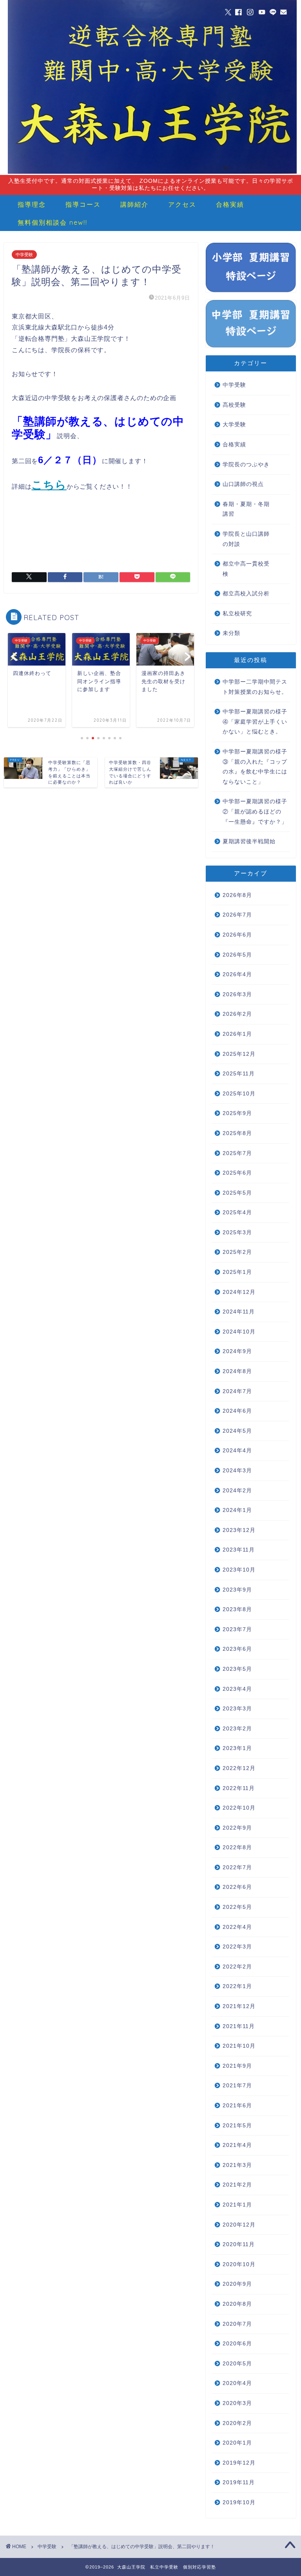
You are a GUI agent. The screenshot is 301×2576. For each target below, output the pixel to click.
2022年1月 (237, 1986)
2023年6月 (237, 1649)
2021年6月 (237, 2106)
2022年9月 (237, 1828)
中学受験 (24, 255)
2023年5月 (237, 1669)
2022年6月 (237, 1887)
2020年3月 (237, 2403)
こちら (49, 485)
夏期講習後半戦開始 (249, 841)
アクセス (182, 204)
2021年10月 (239, 2046)
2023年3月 (237, 1709)
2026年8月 (237, 895)
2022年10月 (239, 1808)
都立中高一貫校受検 (246, 569)
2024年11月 (239, 1312)
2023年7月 (237, 1629)
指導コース (83, 204)
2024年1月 (237, 1510)
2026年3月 (237, 994)
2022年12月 (239, 1768)
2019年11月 (239, 2482)
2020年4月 (237, 2383)
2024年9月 (237, 1351)
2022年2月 (237, 1967)
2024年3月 (237, 1471)
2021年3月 (237, 2165)
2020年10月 (239, 2264)
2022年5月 (237, 1907)
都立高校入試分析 (246, 594)
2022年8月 (237, 1847)
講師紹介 (134, 204)
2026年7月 (237, 915)
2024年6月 (237, 1411)
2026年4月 (237, 974)
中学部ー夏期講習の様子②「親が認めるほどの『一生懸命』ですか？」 (255, 811)
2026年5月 (237, 955)
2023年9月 (237, 1590)
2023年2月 (237, 1729)
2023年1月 (237, 1748)
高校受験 (234, 405)
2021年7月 (237, 2086)
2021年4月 (237, 2145)
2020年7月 (237, 2324)
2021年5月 (237, 2126)
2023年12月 (239, 1530)
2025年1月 (237, 1272)
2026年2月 (237, 1014)
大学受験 (234, 425)
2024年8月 (237, 1371)
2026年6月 (237, 935)
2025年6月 (237, 1173)
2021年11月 (239, 2026)
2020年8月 (237, 2304)
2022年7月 (237, 1867)
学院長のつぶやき (246, 465)
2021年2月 (237, 2185)
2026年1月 (237, 1034)
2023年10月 (239, 1570)
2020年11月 (239, 2244)
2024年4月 (237, 1451)
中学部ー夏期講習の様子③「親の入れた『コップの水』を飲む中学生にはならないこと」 (255, 767)
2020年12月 (239, 2225)
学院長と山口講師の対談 (246, 539)
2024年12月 (239, 1292)
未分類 (231, 633)
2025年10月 (239, 1094)
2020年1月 (237, 2443)
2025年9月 (237, 1113)
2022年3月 (237, 1947)
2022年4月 (237, 1927)
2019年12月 (239, 2463)
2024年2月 (237, 1491)
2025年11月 (239, 1074)
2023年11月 (239, 1550)
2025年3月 (237, 1233)
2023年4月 (237, 1689)
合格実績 (230, 204)
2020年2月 (237, 2423)
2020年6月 (237, 2344)
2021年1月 (237, 2205)
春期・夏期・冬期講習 (246, 509)
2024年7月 (237, 1391)
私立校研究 (237, 614)
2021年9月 (237, 2066)
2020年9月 (237, 2284)
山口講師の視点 (243, 484)
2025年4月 (237, 1213)
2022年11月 (239, 1788)
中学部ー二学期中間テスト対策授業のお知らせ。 (255, 687)
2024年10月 (239, 1332)
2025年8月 (237, 1133)
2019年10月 (239, 2502)
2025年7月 (237, 1153)
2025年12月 (239, 1054)
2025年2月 (237, 1252)
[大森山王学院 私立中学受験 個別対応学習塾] (152, 173)
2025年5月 (237, 1193)
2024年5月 (237, 1431)
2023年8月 (237, 1609)
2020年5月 (237, 2364)
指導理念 (32, 204)
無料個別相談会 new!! (53, 222)
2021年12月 (239, 2006)
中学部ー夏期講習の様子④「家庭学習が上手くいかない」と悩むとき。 (255, 722)
